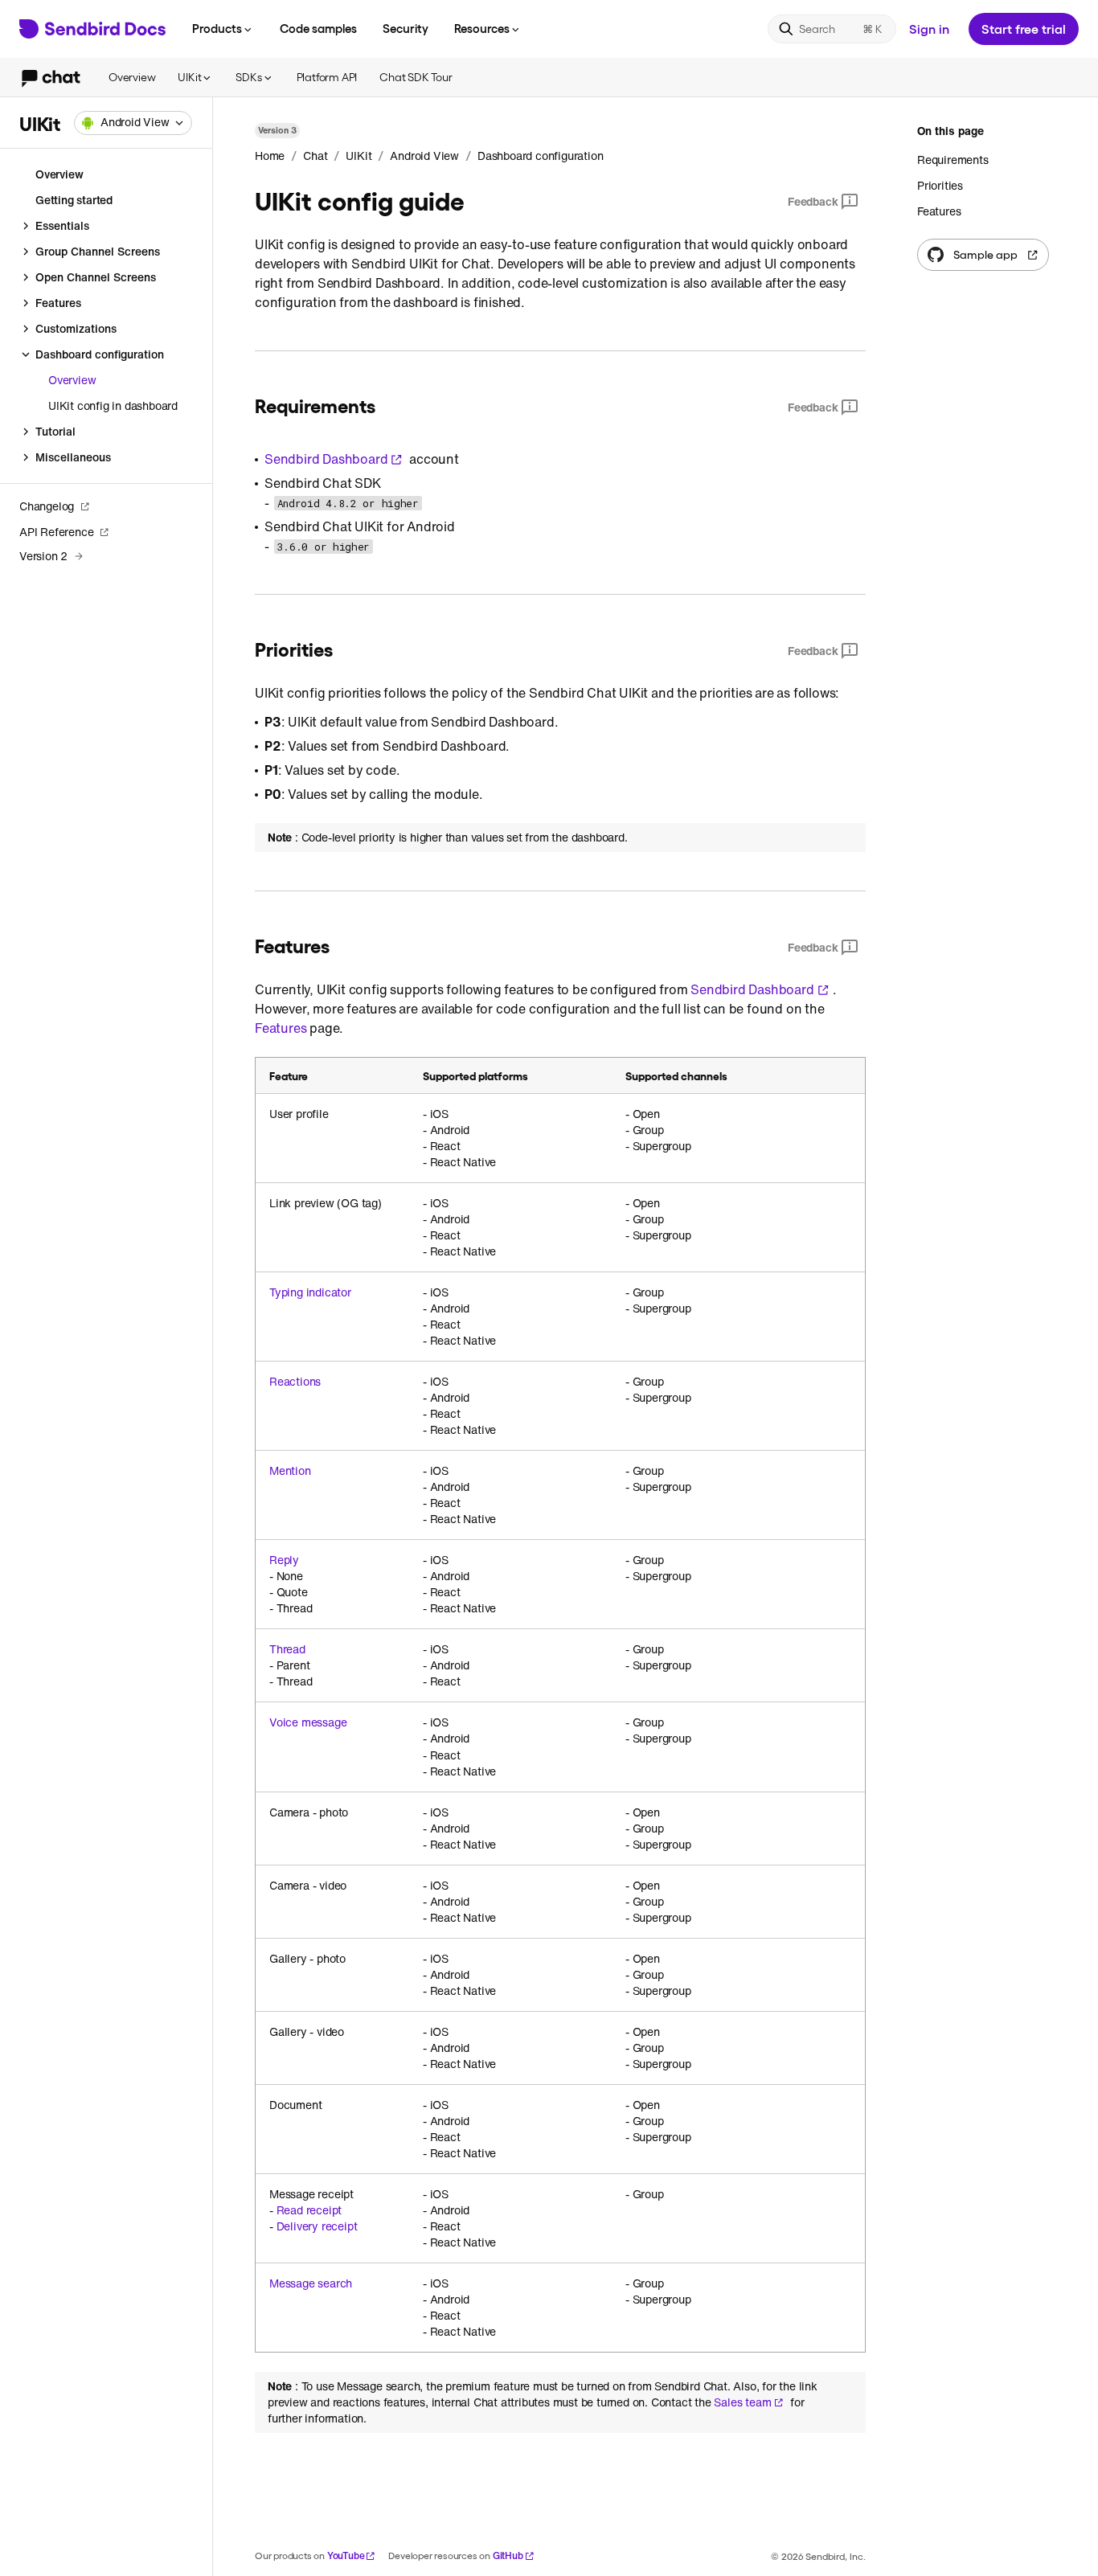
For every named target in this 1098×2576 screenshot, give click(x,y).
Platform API (327, 77)
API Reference (56, 532)
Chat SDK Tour (416, 77)
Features (281, 1028)
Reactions (295, 1382)
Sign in (929, 29)
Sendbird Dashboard (326, 459)
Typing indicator (310, 1292)
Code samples (318, 28)
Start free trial (1024, 29)
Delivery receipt (317, 2226)
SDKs (248, 77)
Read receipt (309, 2210)
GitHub (508, 2556)
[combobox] (133, 123)
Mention (290, 1471)
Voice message (308, 1722)
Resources (482, 28)
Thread (287, 1649)
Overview (132, 77)
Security (406, 28)
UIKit (189, 77)
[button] (133, 123)
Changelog (47, 506)
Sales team (742, 2402)
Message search (311, 2283)
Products (217, 28)
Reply (284, 1560)
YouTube (346, 2556)
